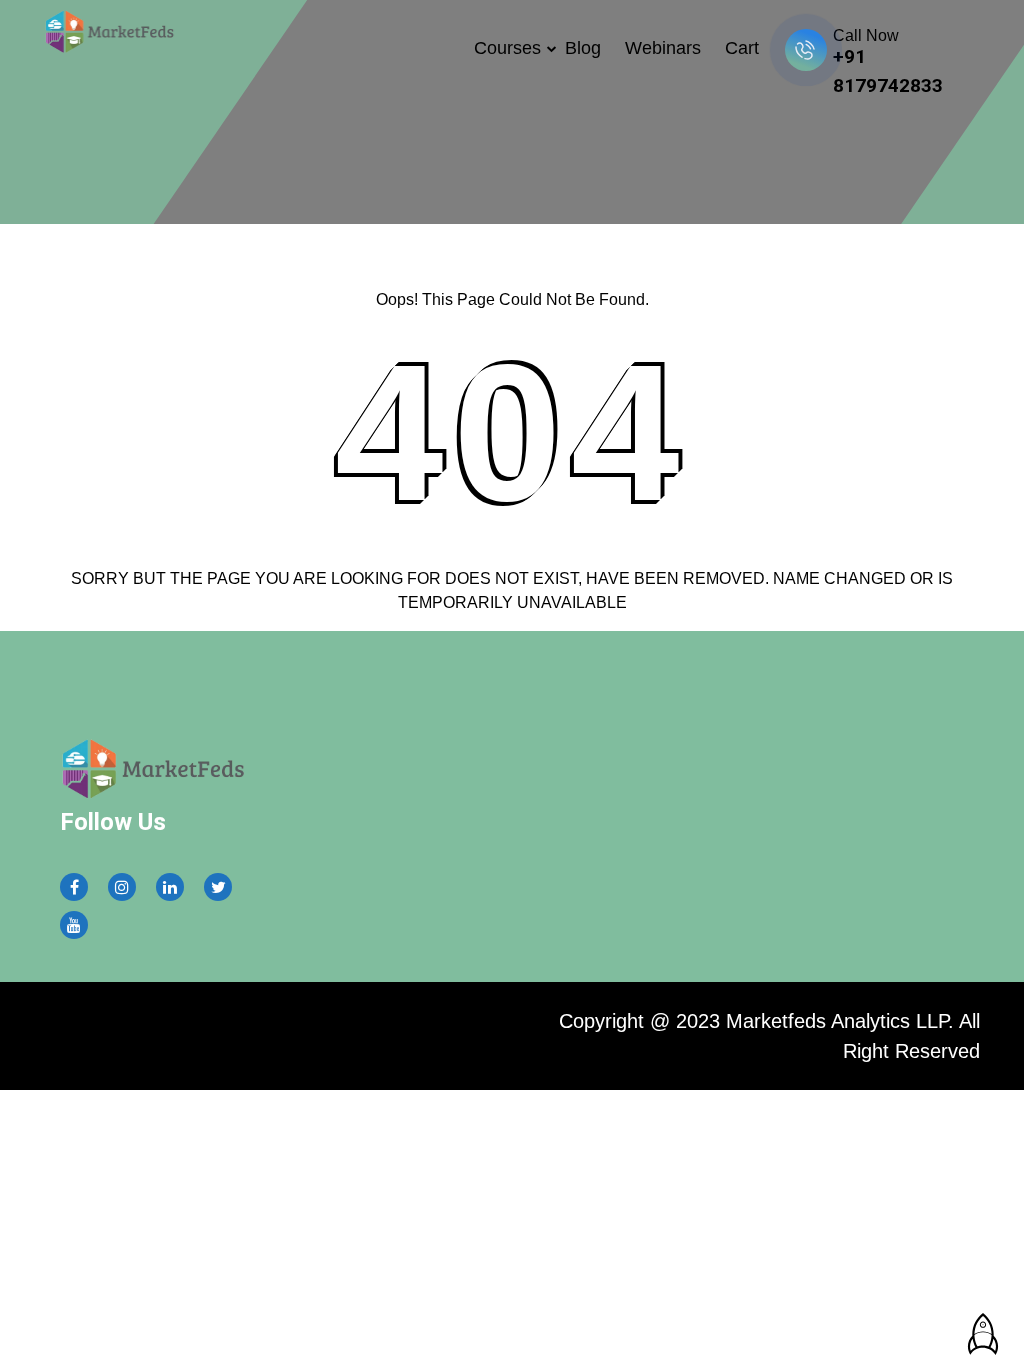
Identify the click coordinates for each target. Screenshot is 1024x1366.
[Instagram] (122, 887)
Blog (583, 48)
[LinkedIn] (170, 887)
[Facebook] (74, 887)
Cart (742, 48)
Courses (507, 48)
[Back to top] (979, 1326)
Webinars (663, 48)
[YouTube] (74, 925)
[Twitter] (218, 887)
